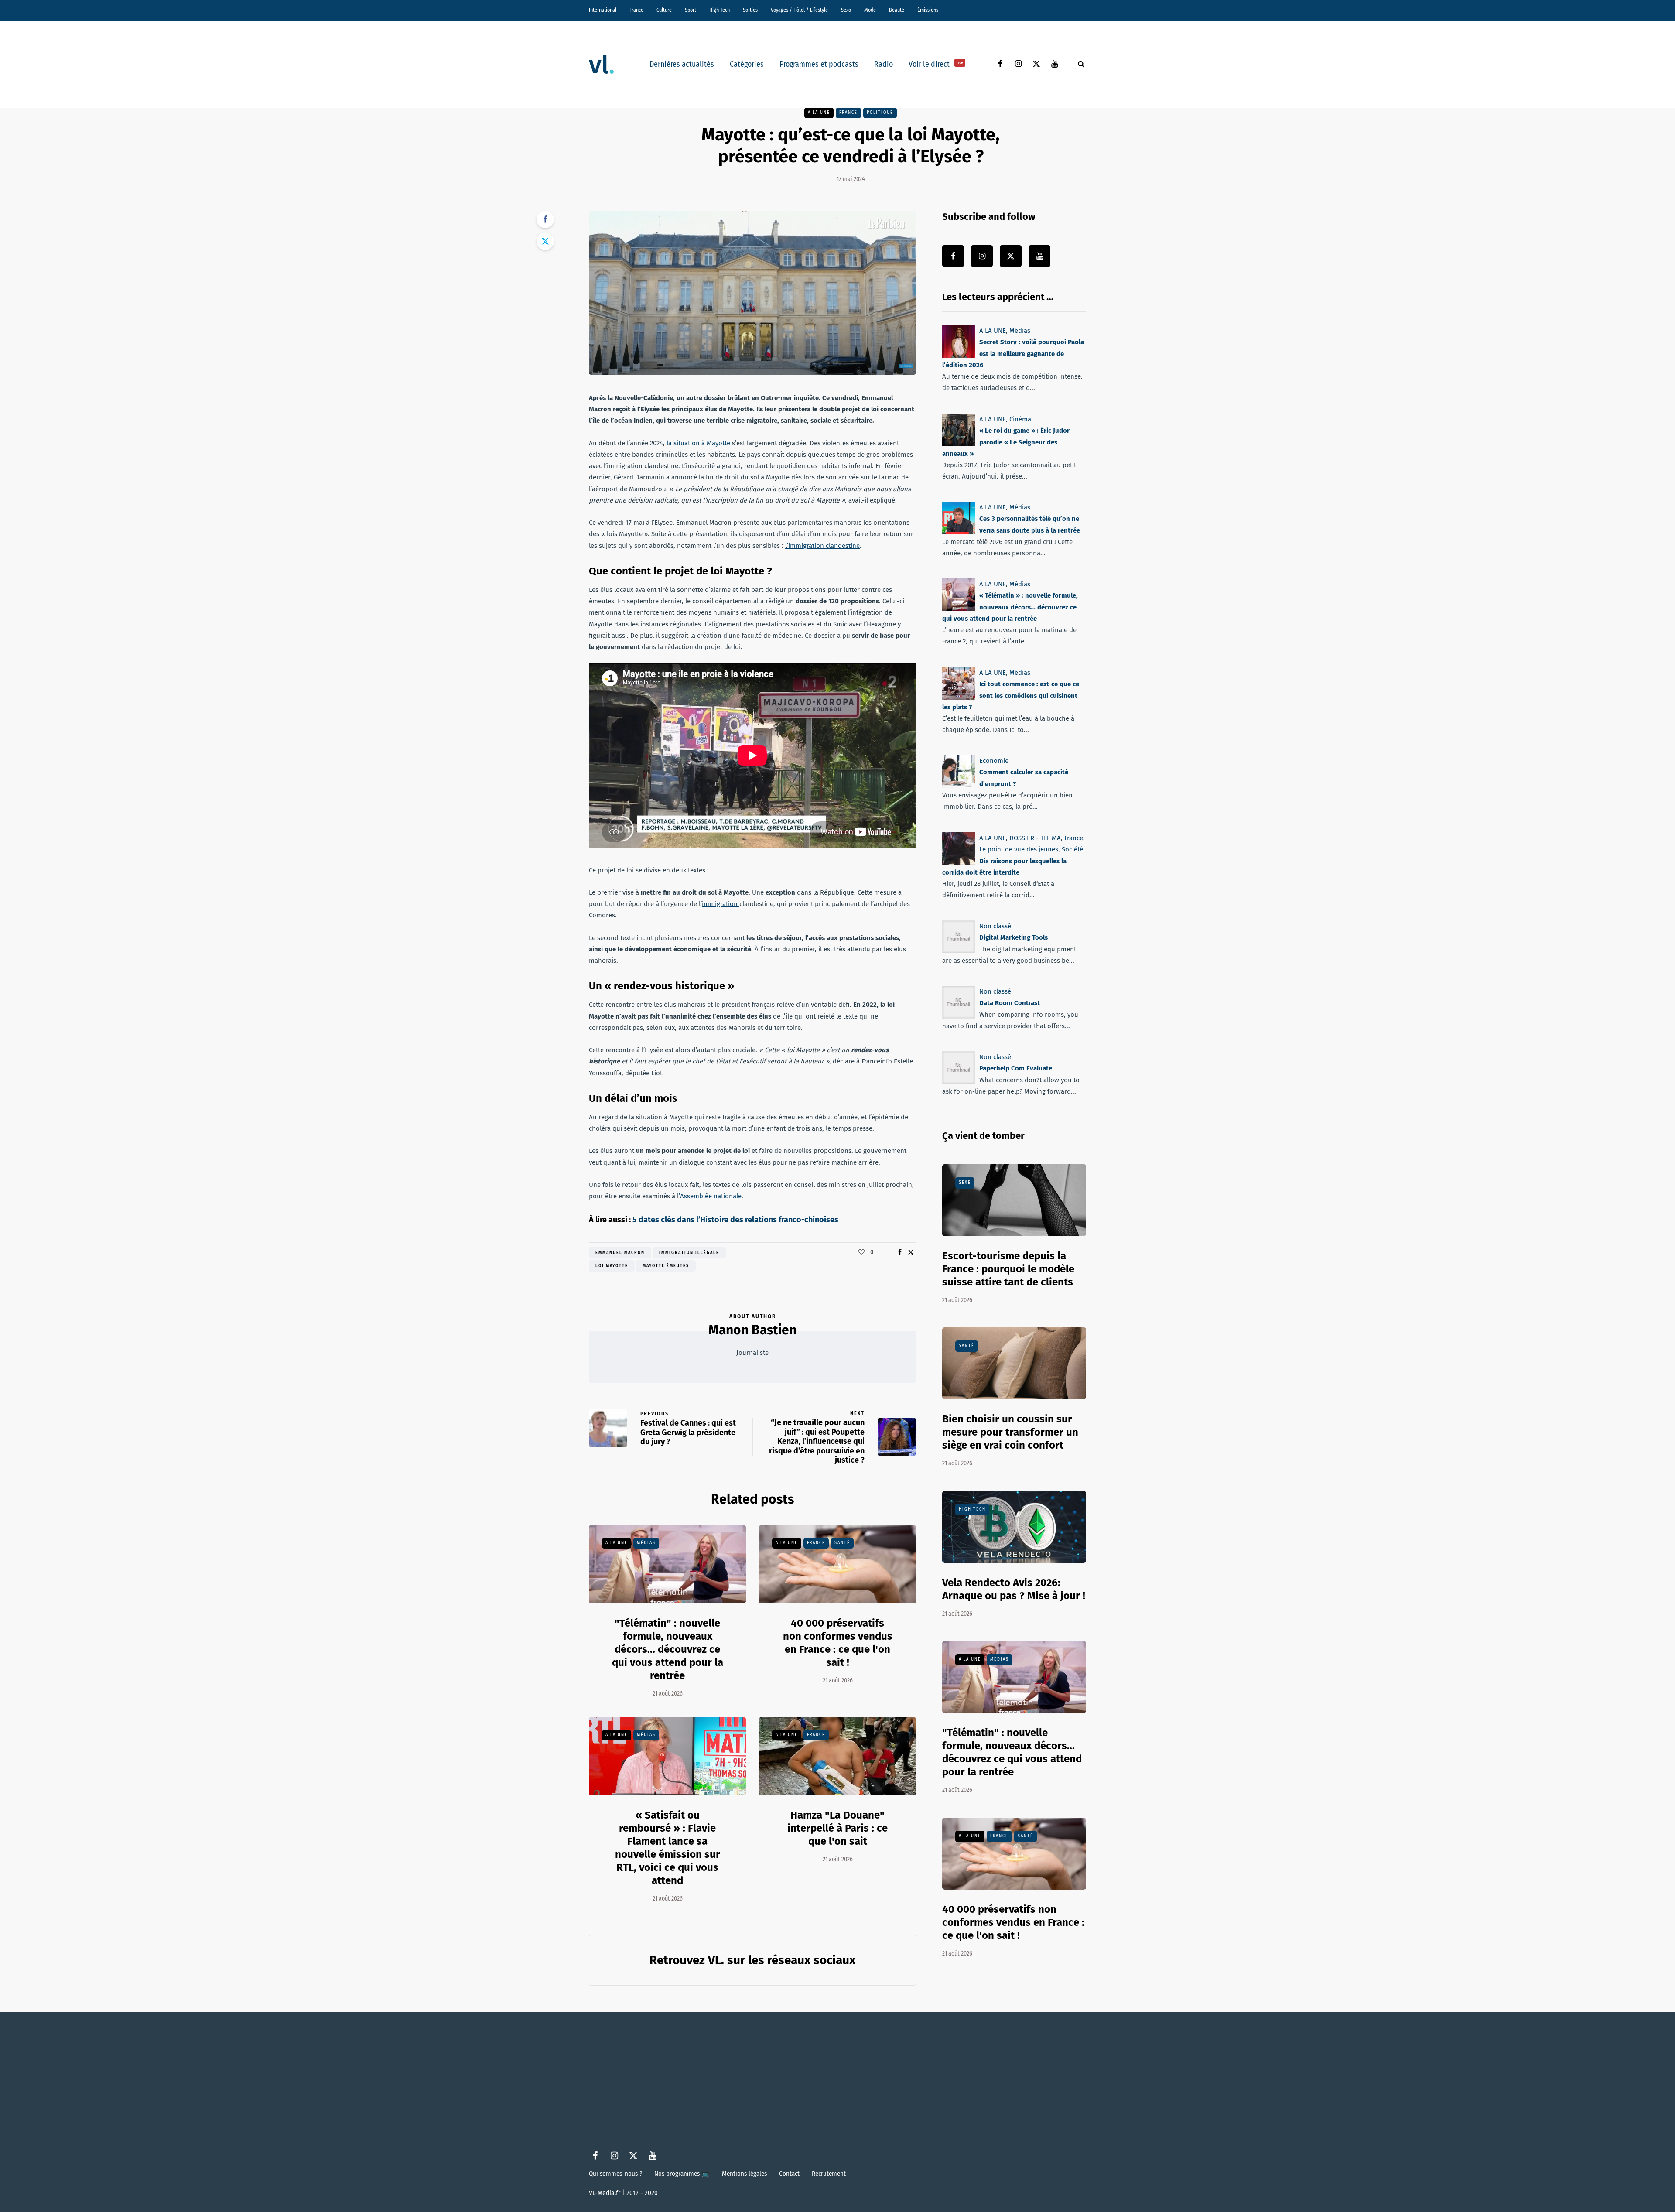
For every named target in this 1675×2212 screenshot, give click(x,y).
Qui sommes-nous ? (615, 2174)
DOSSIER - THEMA (1035, 838)
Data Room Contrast (1010, 1003)
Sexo (846, 10)
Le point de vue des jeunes (1019, 849)
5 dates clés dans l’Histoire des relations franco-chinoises (735, 1220)
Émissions (928, 10)
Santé (842, 1543)
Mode (870, 10)
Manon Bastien (752, 1330)
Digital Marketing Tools (1014, 937)
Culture (664, 10)
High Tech (720, 10)
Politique (880, 113)
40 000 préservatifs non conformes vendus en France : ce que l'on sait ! (838, 1643)
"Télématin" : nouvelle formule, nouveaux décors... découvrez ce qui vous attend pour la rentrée (668, 1649)
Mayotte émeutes (666, 1266)
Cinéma (1020, 419)
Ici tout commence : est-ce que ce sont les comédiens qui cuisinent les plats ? (1011, 696)
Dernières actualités (682, 64)
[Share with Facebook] (545, 219)
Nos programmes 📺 (682, 2174)
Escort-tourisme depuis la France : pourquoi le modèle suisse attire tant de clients (1008, 1269)
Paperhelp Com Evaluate (1016, 1068)
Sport (691, 10)
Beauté (897, 10)
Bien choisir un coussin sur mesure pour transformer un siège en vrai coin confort (1010, 1432)
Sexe (965, 1183)
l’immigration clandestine (822, 546)
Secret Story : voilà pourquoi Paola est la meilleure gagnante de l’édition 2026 (1013, 354)
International (603, 10)
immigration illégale (689, 1253)
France (636, 10)
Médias (646, 1543)
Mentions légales (744, 2174)
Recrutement (829, 2174)
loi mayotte (612, 1266)
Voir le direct (936, 64)
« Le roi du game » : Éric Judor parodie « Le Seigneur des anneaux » (1006, 442)
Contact (789, 2174)
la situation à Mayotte (698, 443)
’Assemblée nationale (710, 1196)
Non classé (995, 926)
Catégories (747, 64)
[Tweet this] (545, 241)
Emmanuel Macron (620, 1253)
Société (1072, 849)
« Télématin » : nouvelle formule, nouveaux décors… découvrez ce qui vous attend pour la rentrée (1010, 607)
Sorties (750, 10)
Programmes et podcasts (819, 64)
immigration (721, 904)
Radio (884, 64)
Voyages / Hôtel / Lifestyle (799, 10)
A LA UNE (819, 113)
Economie (994, 761)
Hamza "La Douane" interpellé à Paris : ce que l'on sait (837, 1828)
